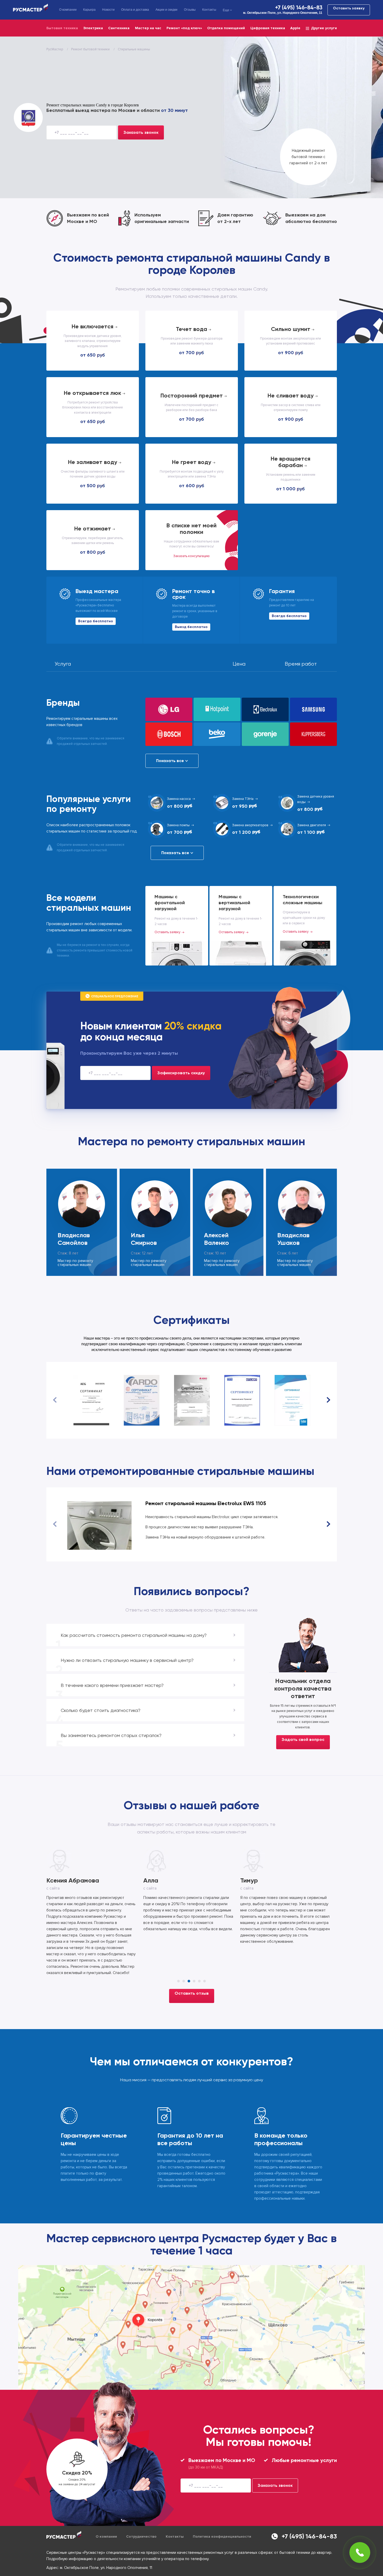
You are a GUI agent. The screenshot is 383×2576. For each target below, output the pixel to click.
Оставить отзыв (192, 1962)
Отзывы (190, 10)
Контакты (209, 10)
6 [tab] (205, 1950)
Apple (295, 28)
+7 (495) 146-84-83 (299, 8)
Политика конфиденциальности (222, 2505)
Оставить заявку (349, 8)
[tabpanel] (95, 1892)
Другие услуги (324, 28)
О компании (68, 10)
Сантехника (119, 28)
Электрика (93, 28)
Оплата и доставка (135, 10)
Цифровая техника (268, 28)
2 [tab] (184, 1950)
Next (328, 1400)
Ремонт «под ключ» (184, 28)
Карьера (89, 10)
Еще (226, 10)
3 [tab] (189, 1950)
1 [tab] (178, 1950)
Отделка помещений (226, 28)
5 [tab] (199, 1950)
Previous (55, 1400)
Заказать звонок (141, 132)
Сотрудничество (141, 2505)
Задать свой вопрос (303, 1739)
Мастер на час (148, 28)
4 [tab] (194, 1950)
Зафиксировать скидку (181, 1073)
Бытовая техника (62, 28)
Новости (108, 10)
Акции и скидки (166, 10)
